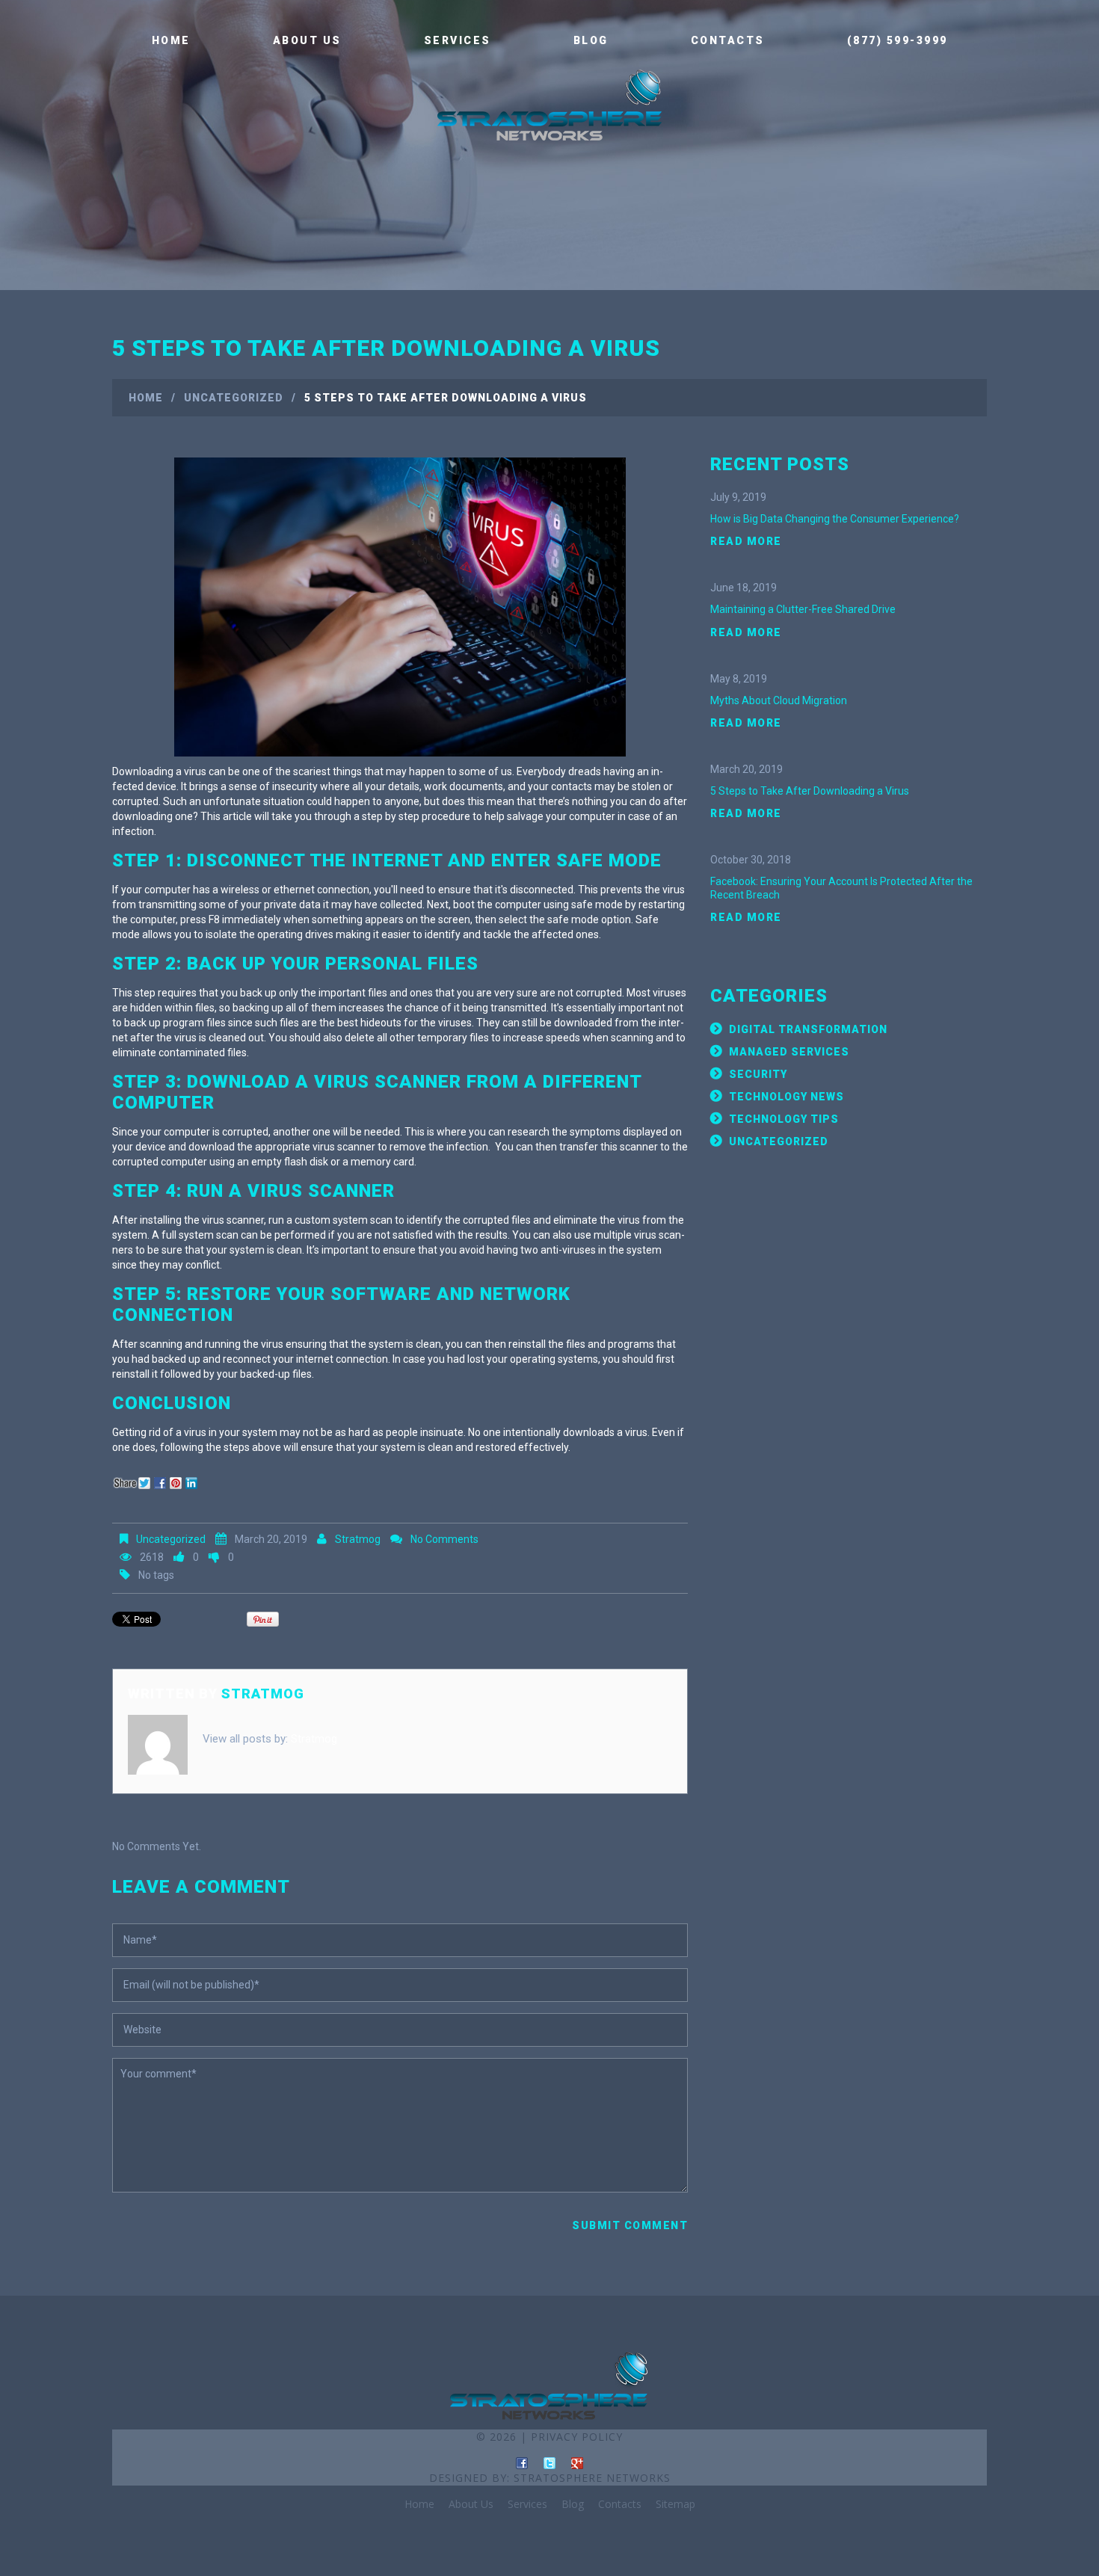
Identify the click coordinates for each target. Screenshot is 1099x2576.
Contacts (728, 40)
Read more (746, 541)
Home (171, 40)
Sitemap (675, 2504)
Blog (591, 40)
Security (758, 1074)
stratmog (358, 1539)
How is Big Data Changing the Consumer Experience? (835, 519)
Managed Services (789, 1052)
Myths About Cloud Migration (779, 700)
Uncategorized (234, 398)
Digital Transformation (808, 1029)
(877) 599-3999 (898, 40)
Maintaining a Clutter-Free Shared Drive (803, 609)
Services (458, 40)
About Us (307, 40)
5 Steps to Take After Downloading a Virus (810, 791)
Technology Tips (784, 1119)
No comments (444, 1539)
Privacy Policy (577, 2437)
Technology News (786, 1097)
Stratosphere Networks (592, 2478)
